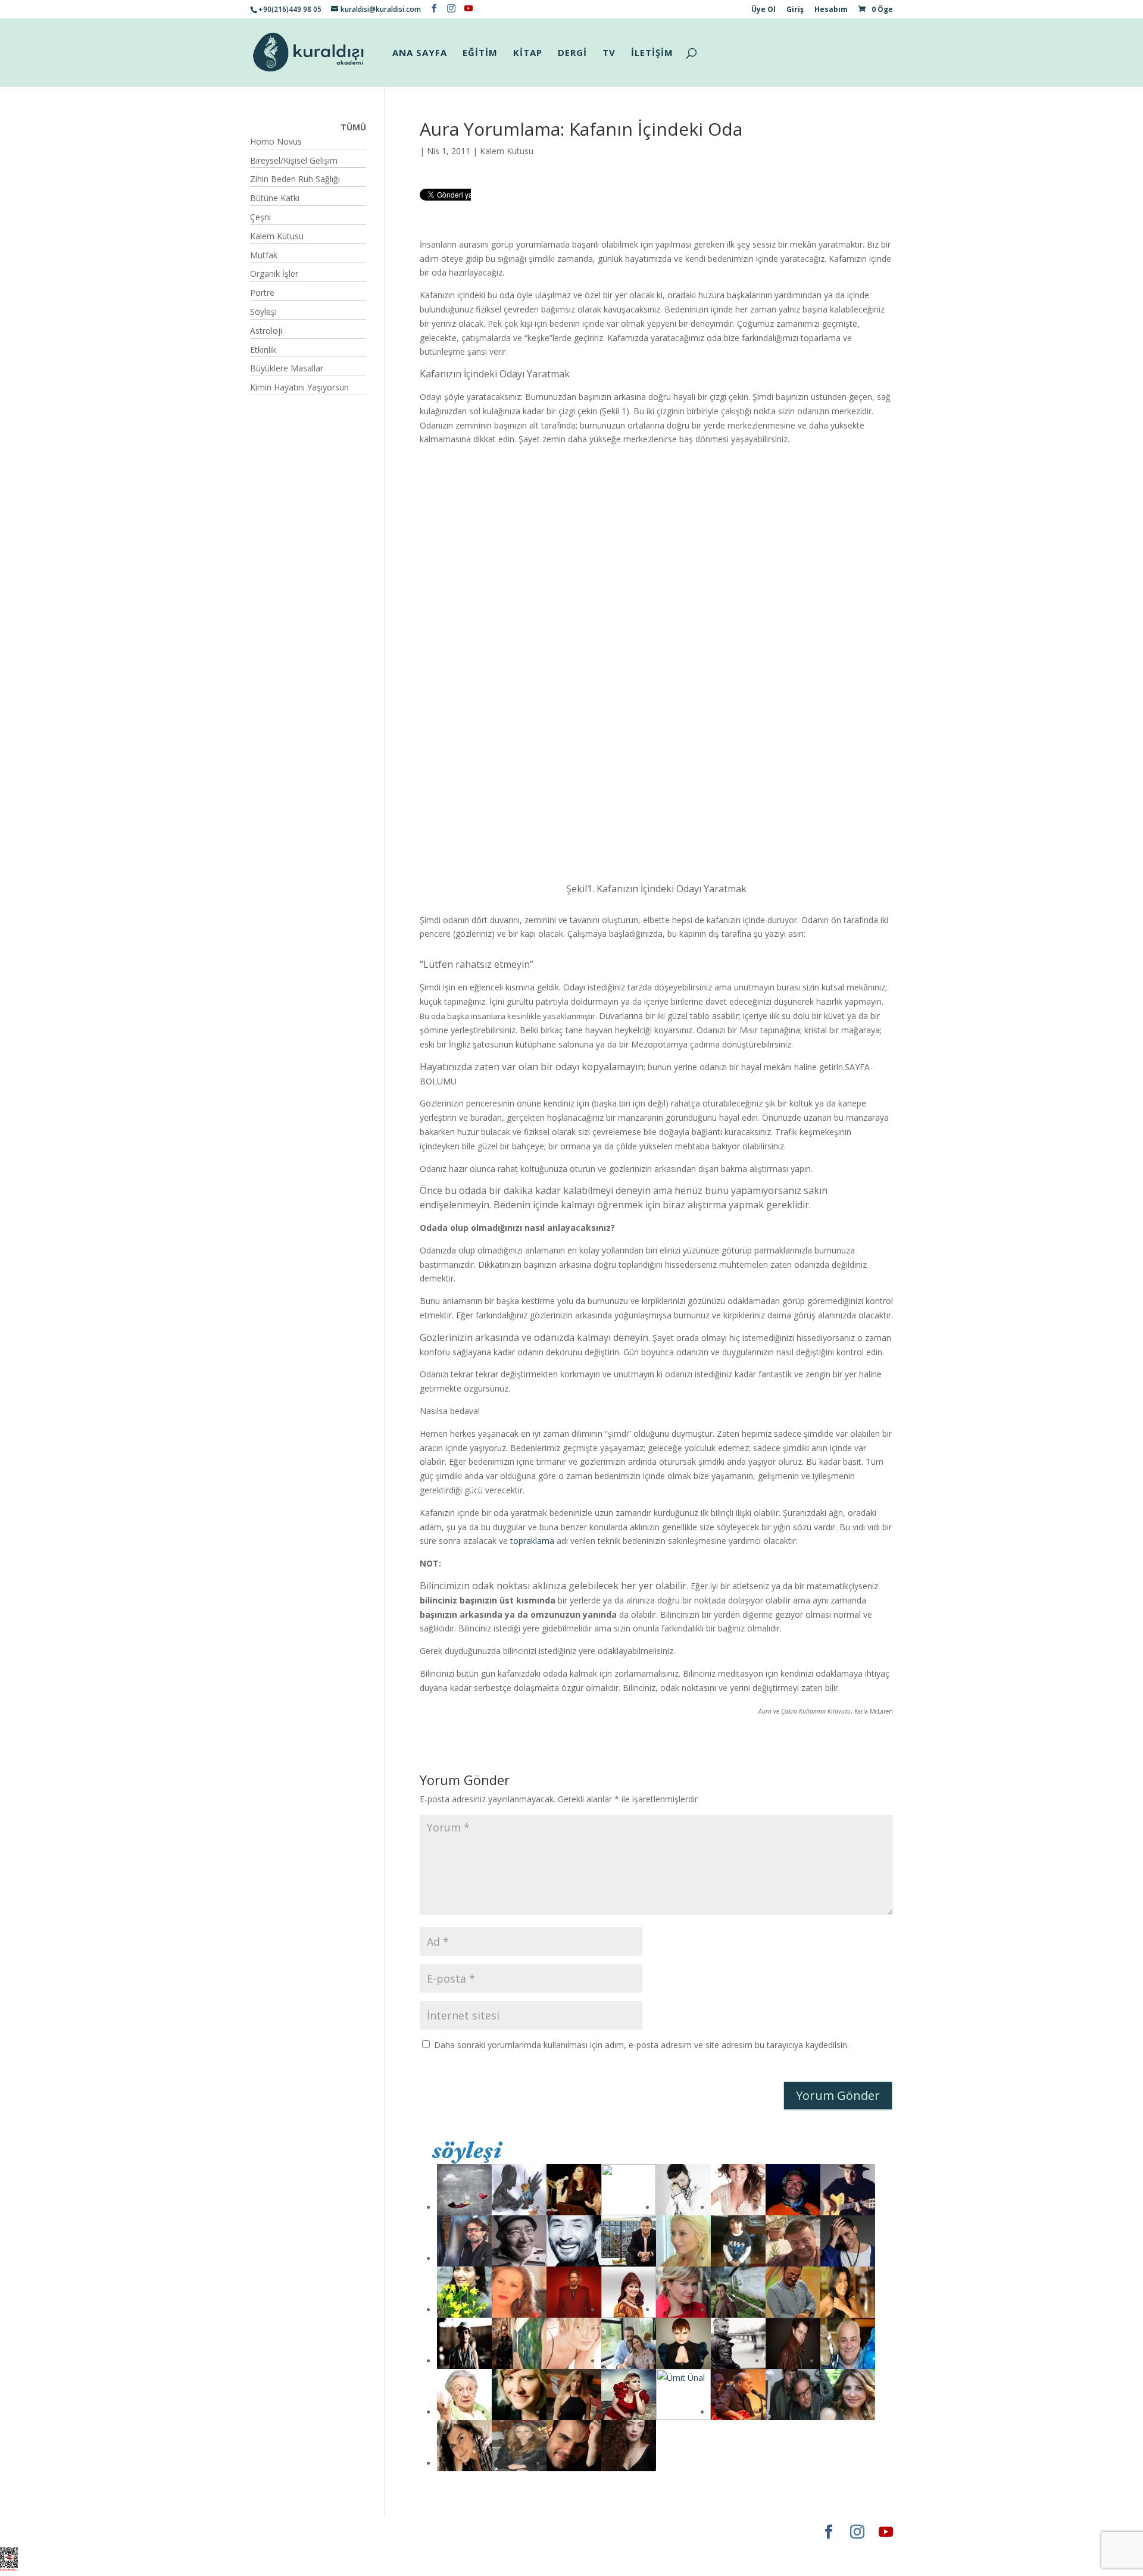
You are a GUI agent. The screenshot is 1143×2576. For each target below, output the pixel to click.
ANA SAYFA (420, 53)
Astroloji (266, 331)
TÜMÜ (353, 127)
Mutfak (264, 255)
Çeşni (260, 217)
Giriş (795, 10)
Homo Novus (276, 141)
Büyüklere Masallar (287, 368)
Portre (262, 293)
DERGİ (572, 53)
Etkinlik (263, 350)
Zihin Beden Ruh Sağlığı (295, 179)
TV (609, 53)
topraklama (532, 1541)
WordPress (437, 2532)
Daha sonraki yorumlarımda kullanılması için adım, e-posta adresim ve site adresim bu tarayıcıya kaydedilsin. (641, 2045)
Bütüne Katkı (275, 198)
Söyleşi (263, 312)
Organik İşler (274, 273)
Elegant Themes (285, 2532)
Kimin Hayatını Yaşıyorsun (299, 387)
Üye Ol (763, 10)
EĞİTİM (480, 53)
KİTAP (528, 53)
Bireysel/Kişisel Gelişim (294, 160)
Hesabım (831, 10)
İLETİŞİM (652, 53)
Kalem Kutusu (507, 151)
